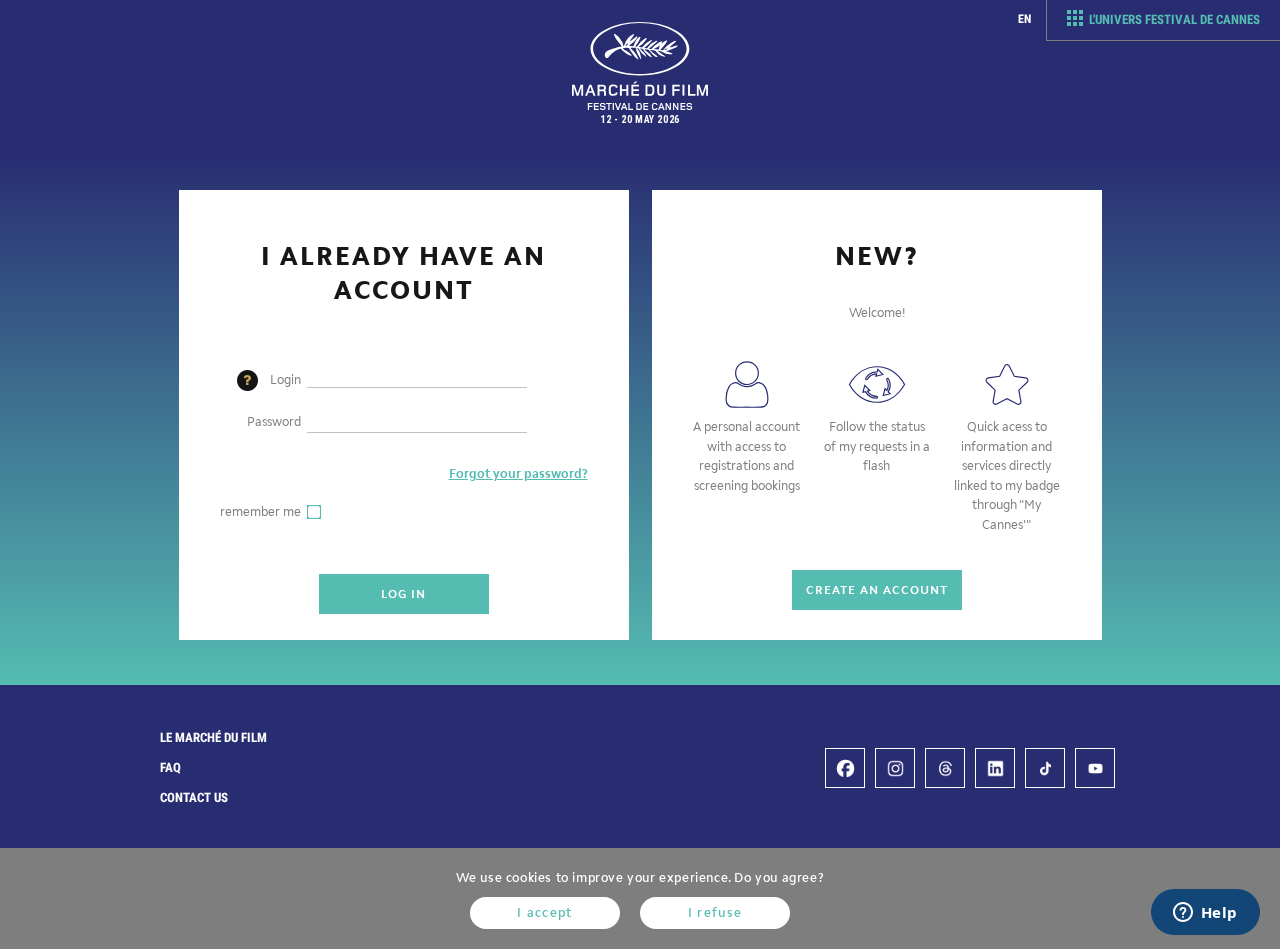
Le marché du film (213, 737)
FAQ (170, 767)
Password (274, 421)
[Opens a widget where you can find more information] (1205, 914)
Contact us (194, 797)
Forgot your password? (518, 473)
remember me (260, 511)
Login (285, 379)
